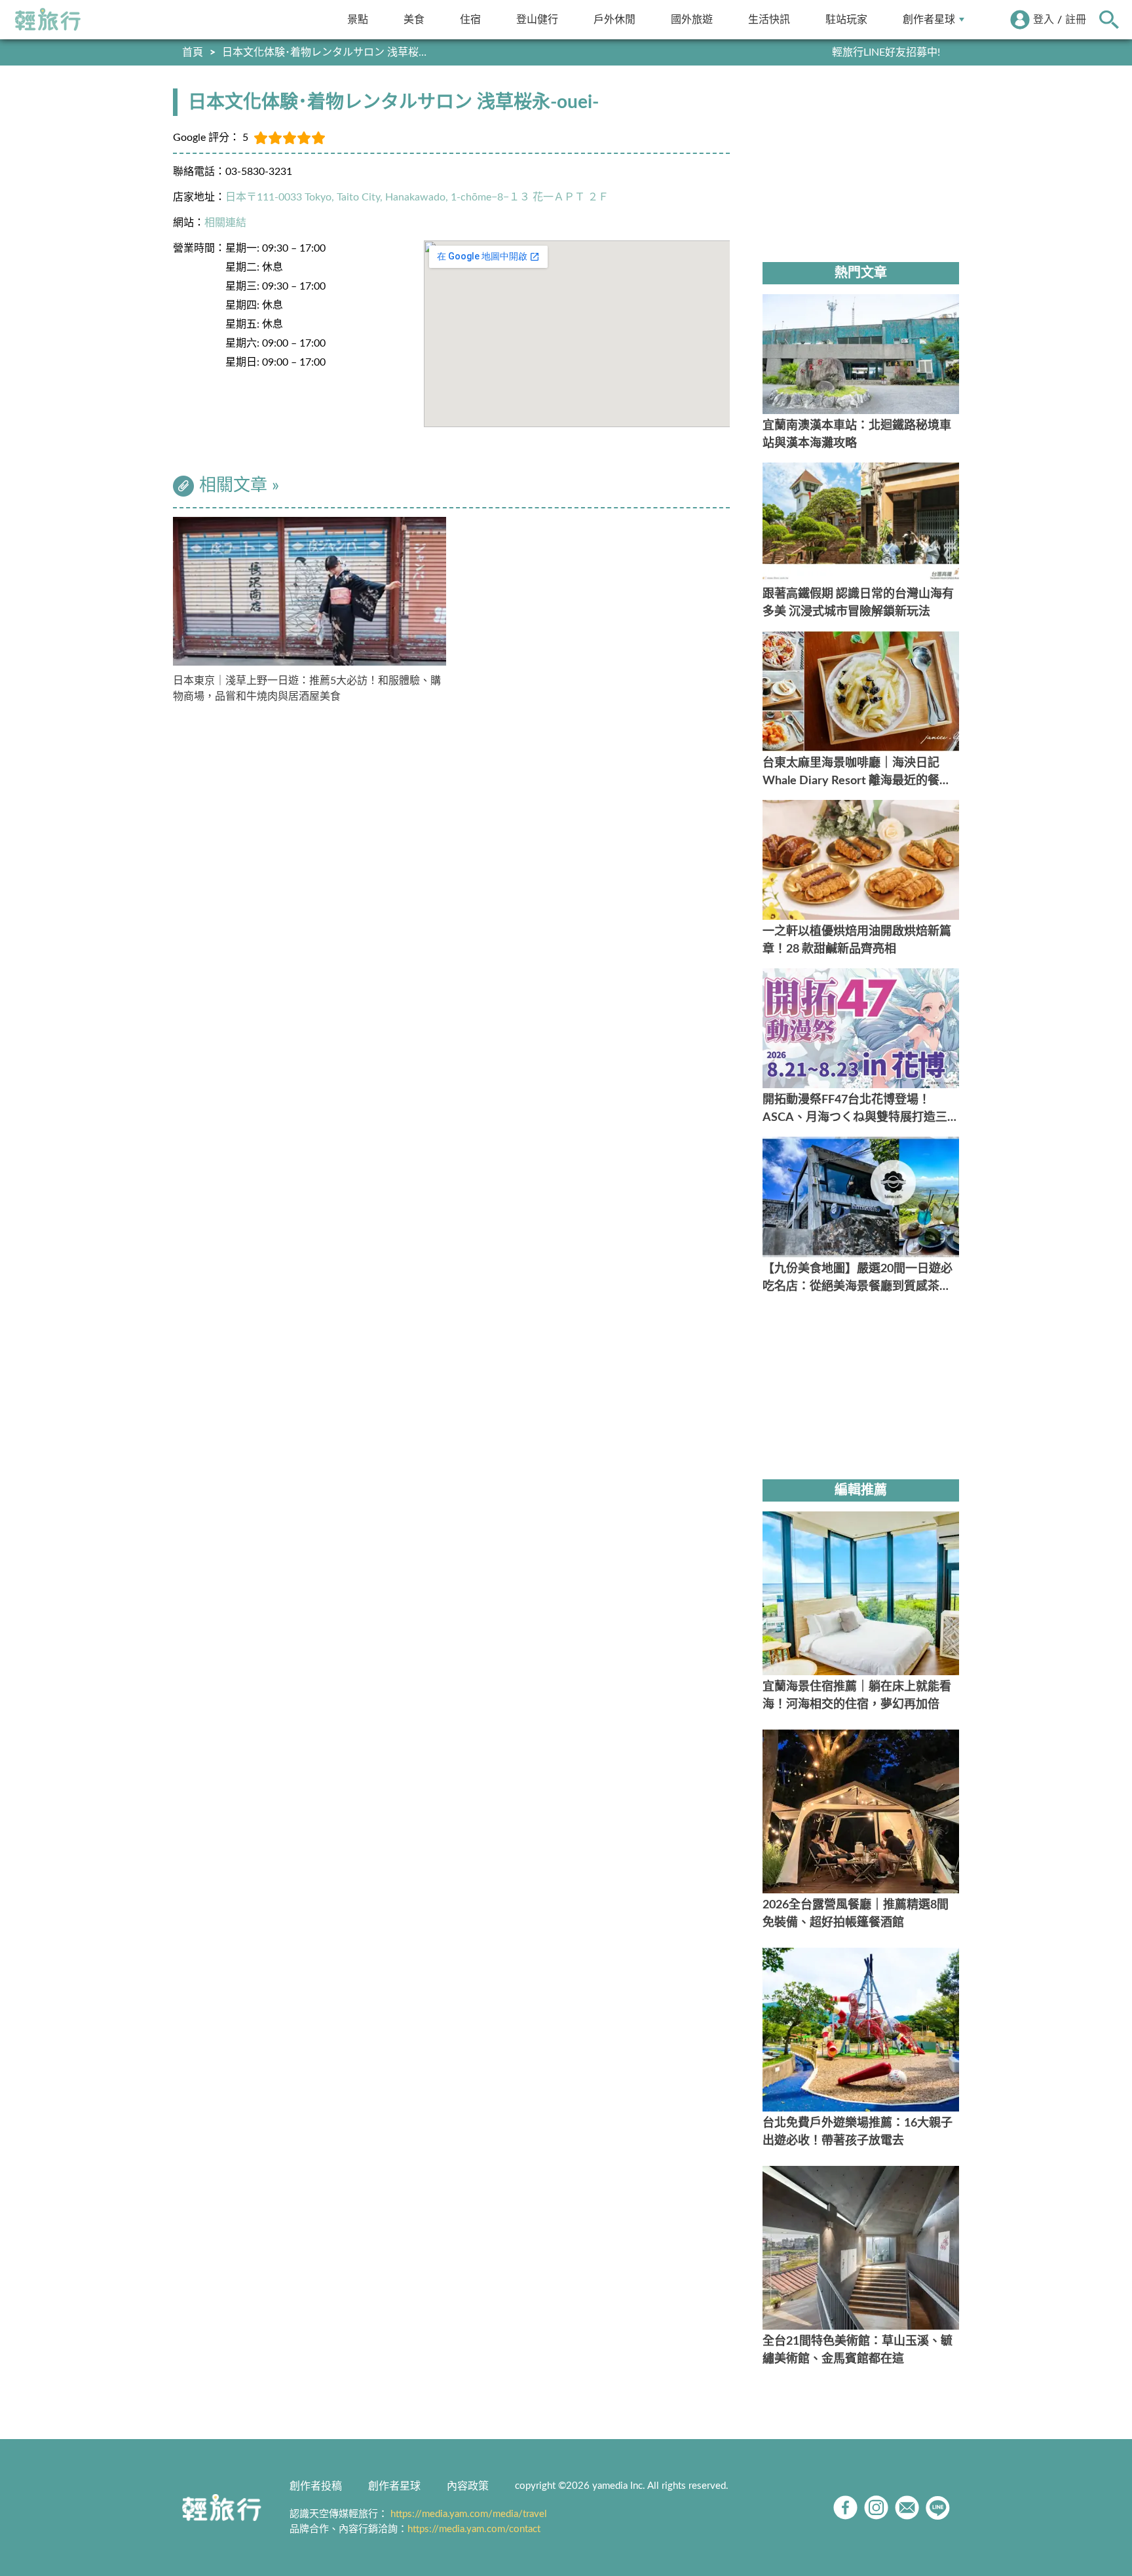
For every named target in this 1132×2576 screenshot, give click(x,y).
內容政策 (468, 2486)
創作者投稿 (316, 2486)
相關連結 (225, 223)
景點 (358, 19)
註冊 (1076, 20)
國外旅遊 (692, 19)
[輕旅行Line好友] (938, 2508)
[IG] (876, 2508)
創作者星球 (929, 19)
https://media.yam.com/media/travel (469, 2514)
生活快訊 (769, 19)
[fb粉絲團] (845, 2508)
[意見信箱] (907, 2508)
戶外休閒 (614, 19)
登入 (1044, 20)
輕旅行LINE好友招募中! (886, 52)
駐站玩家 (846, 19)
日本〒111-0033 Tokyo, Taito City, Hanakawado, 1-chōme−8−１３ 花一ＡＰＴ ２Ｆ (417, 197)
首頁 (193, 52)
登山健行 (537, 19)
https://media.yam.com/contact (474, 2529)
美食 (414, 19)
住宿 (470, 19)
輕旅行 (48, 20)
